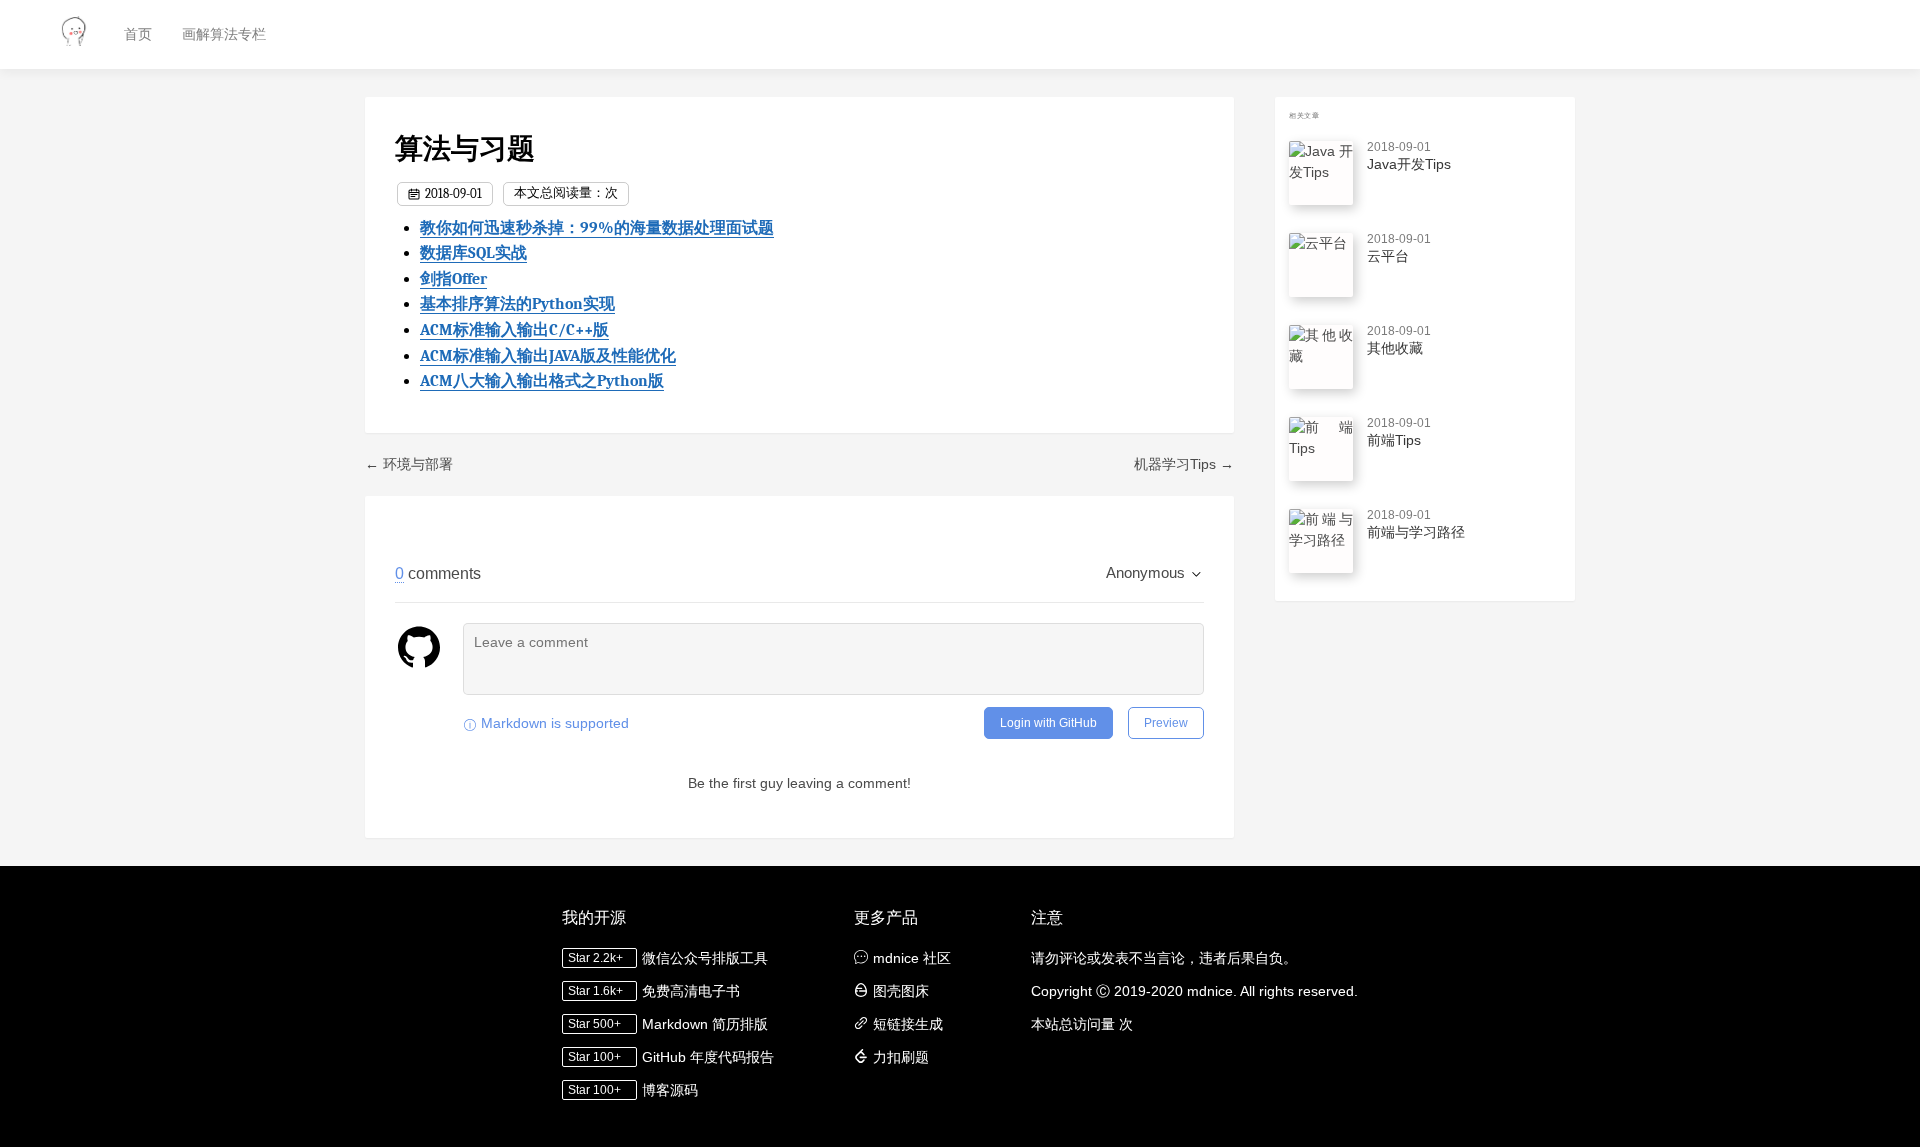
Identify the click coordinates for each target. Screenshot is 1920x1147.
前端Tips (1394, 440)
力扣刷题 (901, 1057)
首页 (138, 34)
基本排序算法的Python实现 (517, 304)
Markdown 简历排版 (705, 1024)
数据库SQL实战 (473, 253)
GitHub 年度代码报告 (708, 1057)
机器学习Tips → (1184, 464)
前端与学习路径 (1416, 532)
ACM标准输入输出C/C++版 (514, 330)
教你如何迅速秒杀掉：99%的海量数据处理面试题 (597, 228)
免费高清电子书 (691, 991)
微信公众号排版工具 (705, 958)
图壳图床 (901, 991)
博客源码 (670, 1090)
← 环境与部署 (409, 464)
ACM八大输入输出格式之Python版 (542, 381)
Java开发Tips (1409, 164)
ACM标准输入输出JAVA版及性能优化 (548, 356)
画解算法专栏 (224, 34)
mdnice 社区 (912, 958)
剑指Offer (453, 279)
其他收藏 (1395, 348)
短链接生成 (908, 1024)
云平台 (1388, 256)
